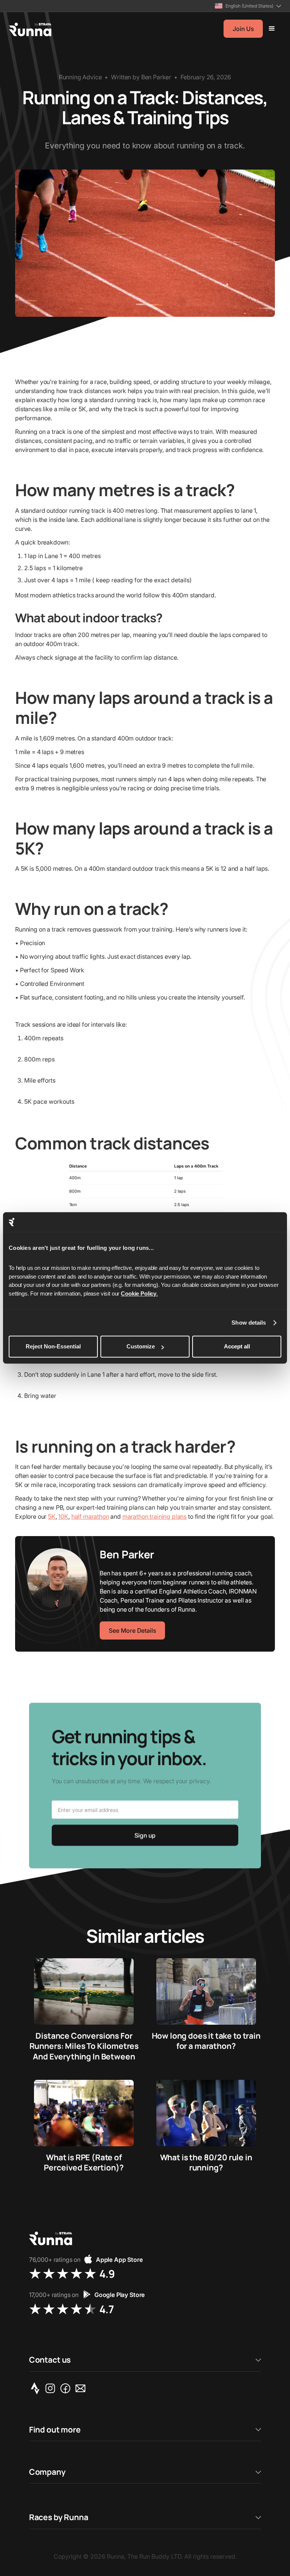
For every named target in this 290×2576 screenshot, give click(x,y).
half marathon (90, 1516)
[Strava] (37, 2388)
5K (52, 1516)
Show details (249, 1323)
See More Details (132, 1630)
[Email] (82, 2388)
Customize (141, 1347)
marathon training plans (154, 1516)
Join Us (243, 29)
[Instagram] (52, 2388)
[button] (248, 6)
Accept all (237, 1347)
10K (63, 1516)
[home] (30, 29)
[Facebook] (67, 2388)
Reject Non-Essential (53, 1347)
